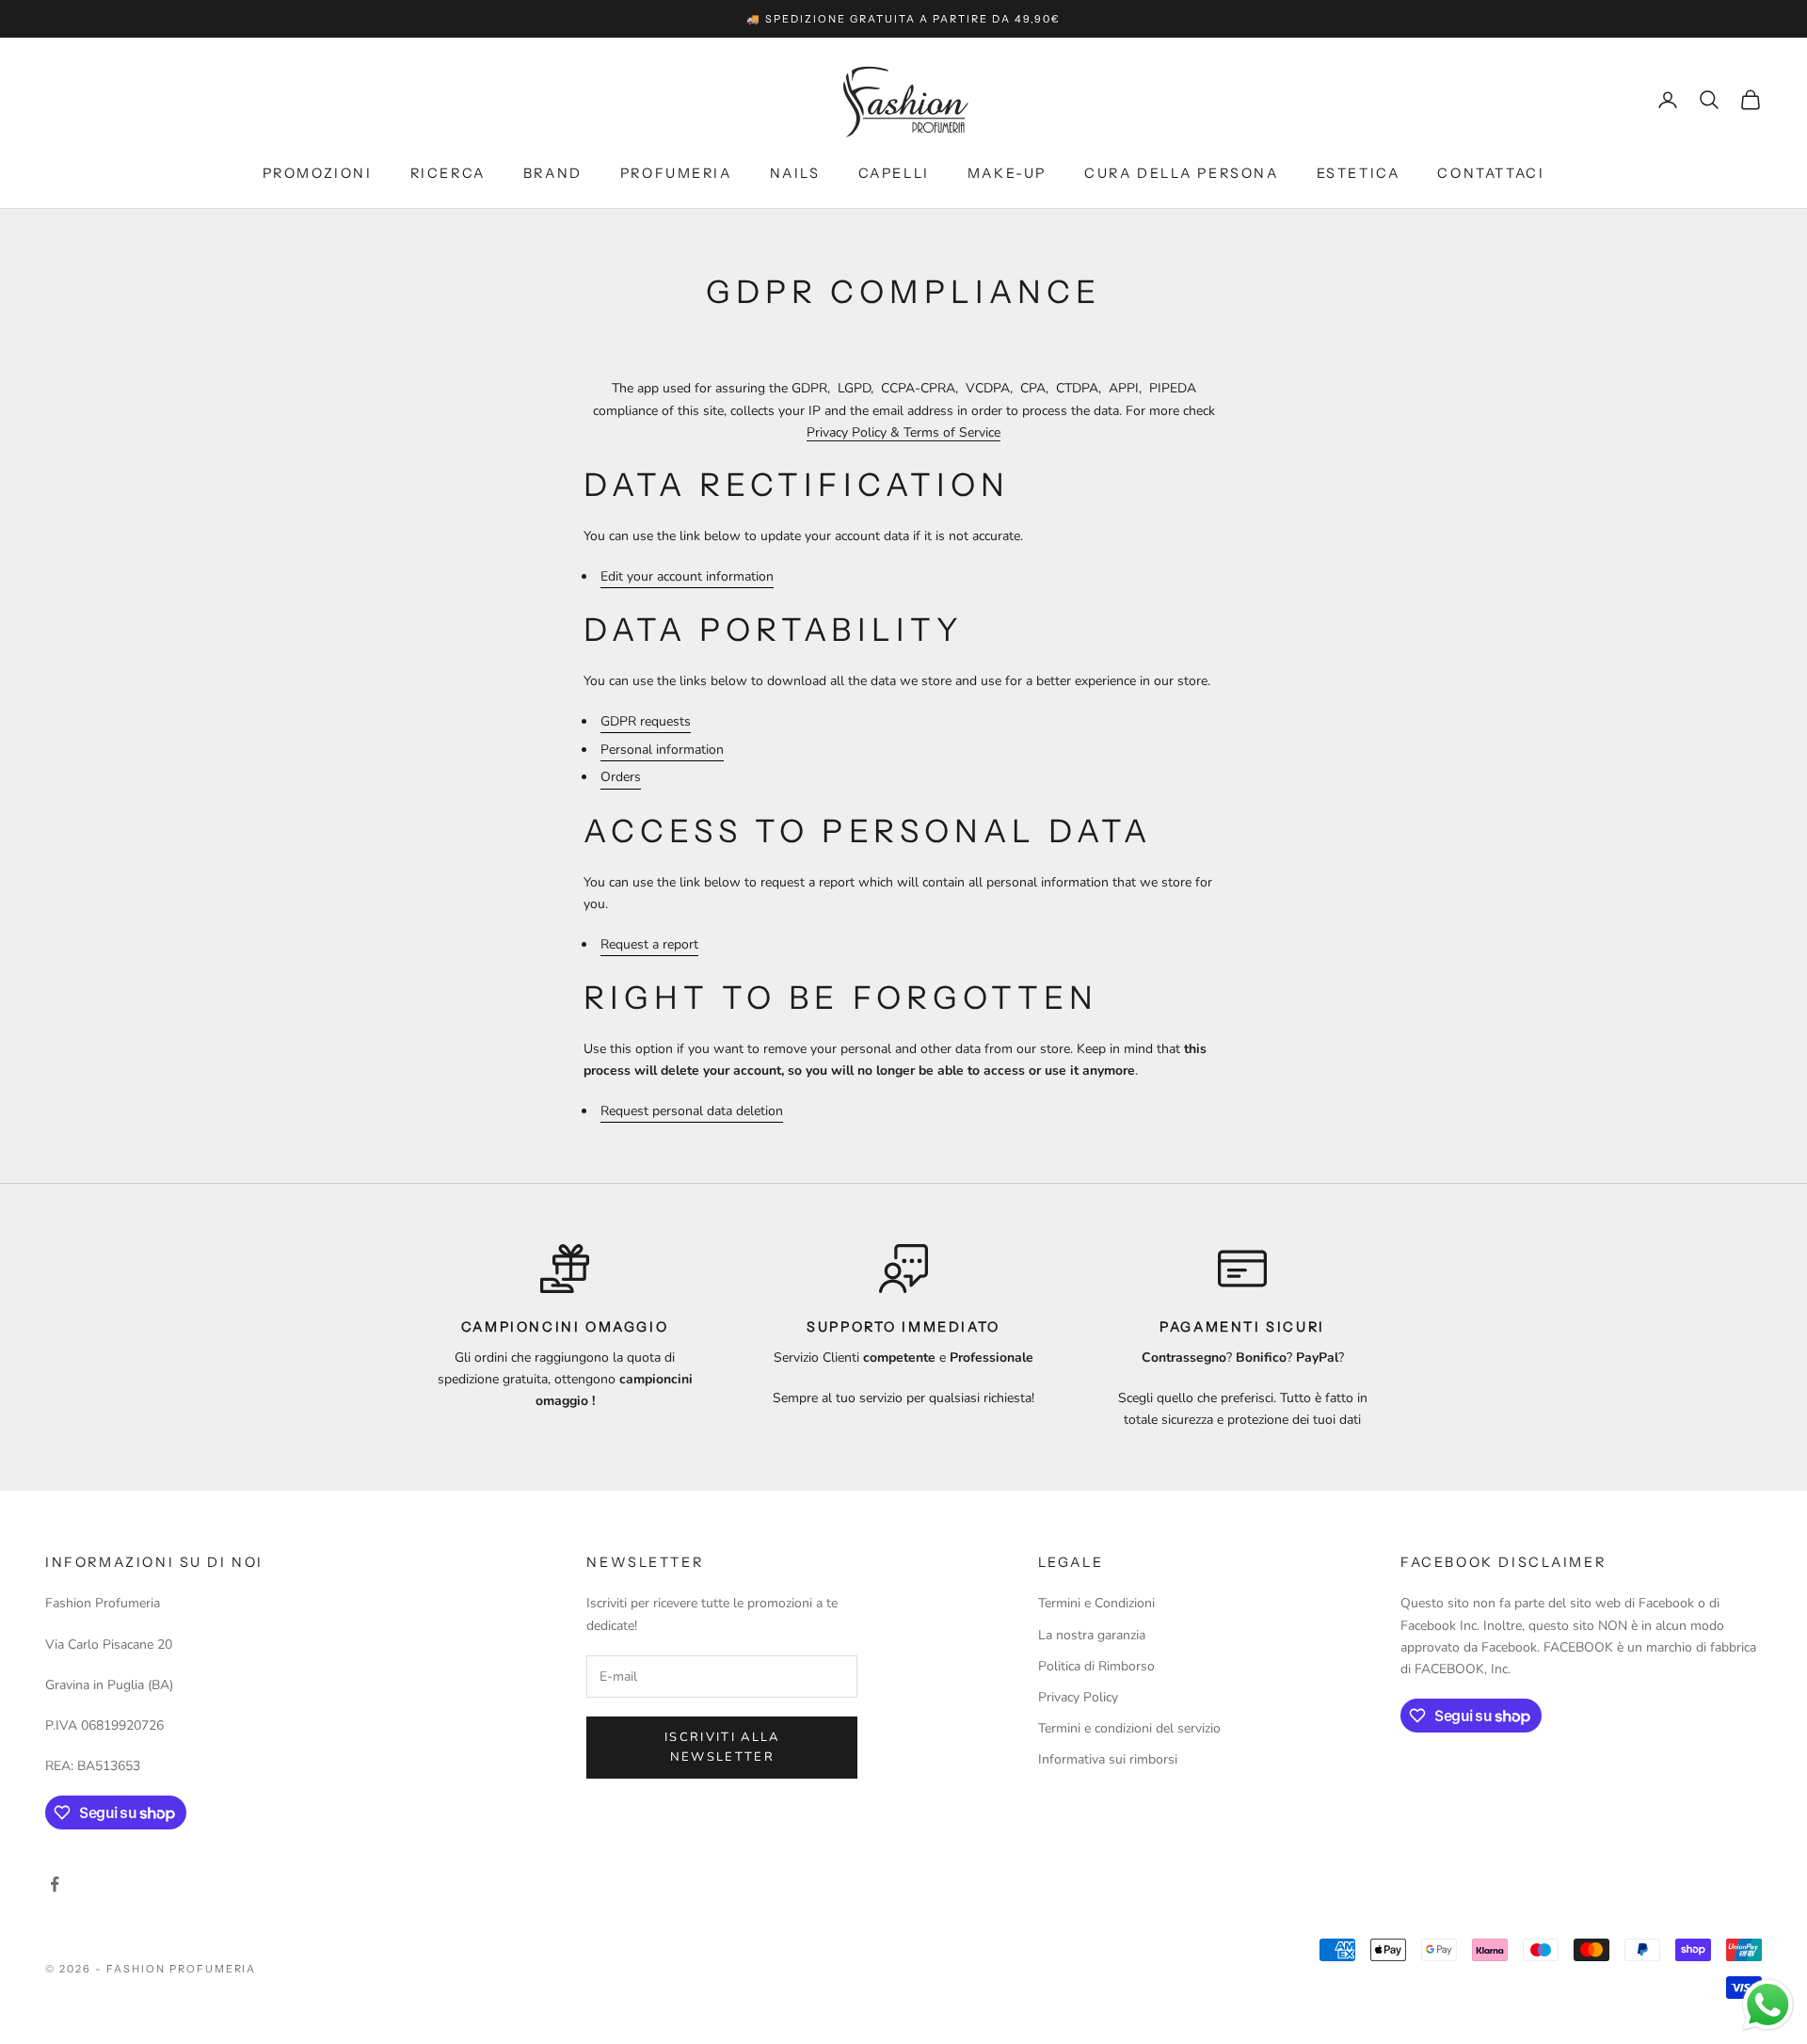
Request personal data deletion (692, 1111)
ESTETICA (1359, 173)
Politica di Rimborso (1096, 1666)
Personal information (662, 750)
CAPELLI (894, 173)
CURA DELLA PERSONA (1182, 173)
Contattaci (1491, 173)
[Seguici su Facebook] (55, 1884)
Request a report (649, 944)
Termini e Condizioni (1096, 1603)
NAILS (795, 173)
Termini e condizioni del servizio (1129, 1728)
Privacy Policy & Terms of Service (903, 432)
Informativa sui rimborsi (1108, 1759)
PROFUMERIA (676, 173)
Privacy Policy (1078, 1697)
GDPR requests (646, 721)
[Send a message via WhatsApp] (1768, 2005)
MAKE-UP (1007, 173)
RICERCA (448, 173)
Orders (621, 777)
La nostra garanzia (1092, 1635)
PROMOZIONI (318, 173)
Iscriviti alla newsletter (722, 1747)
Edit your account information (687, 576)
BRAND (553, 173)
